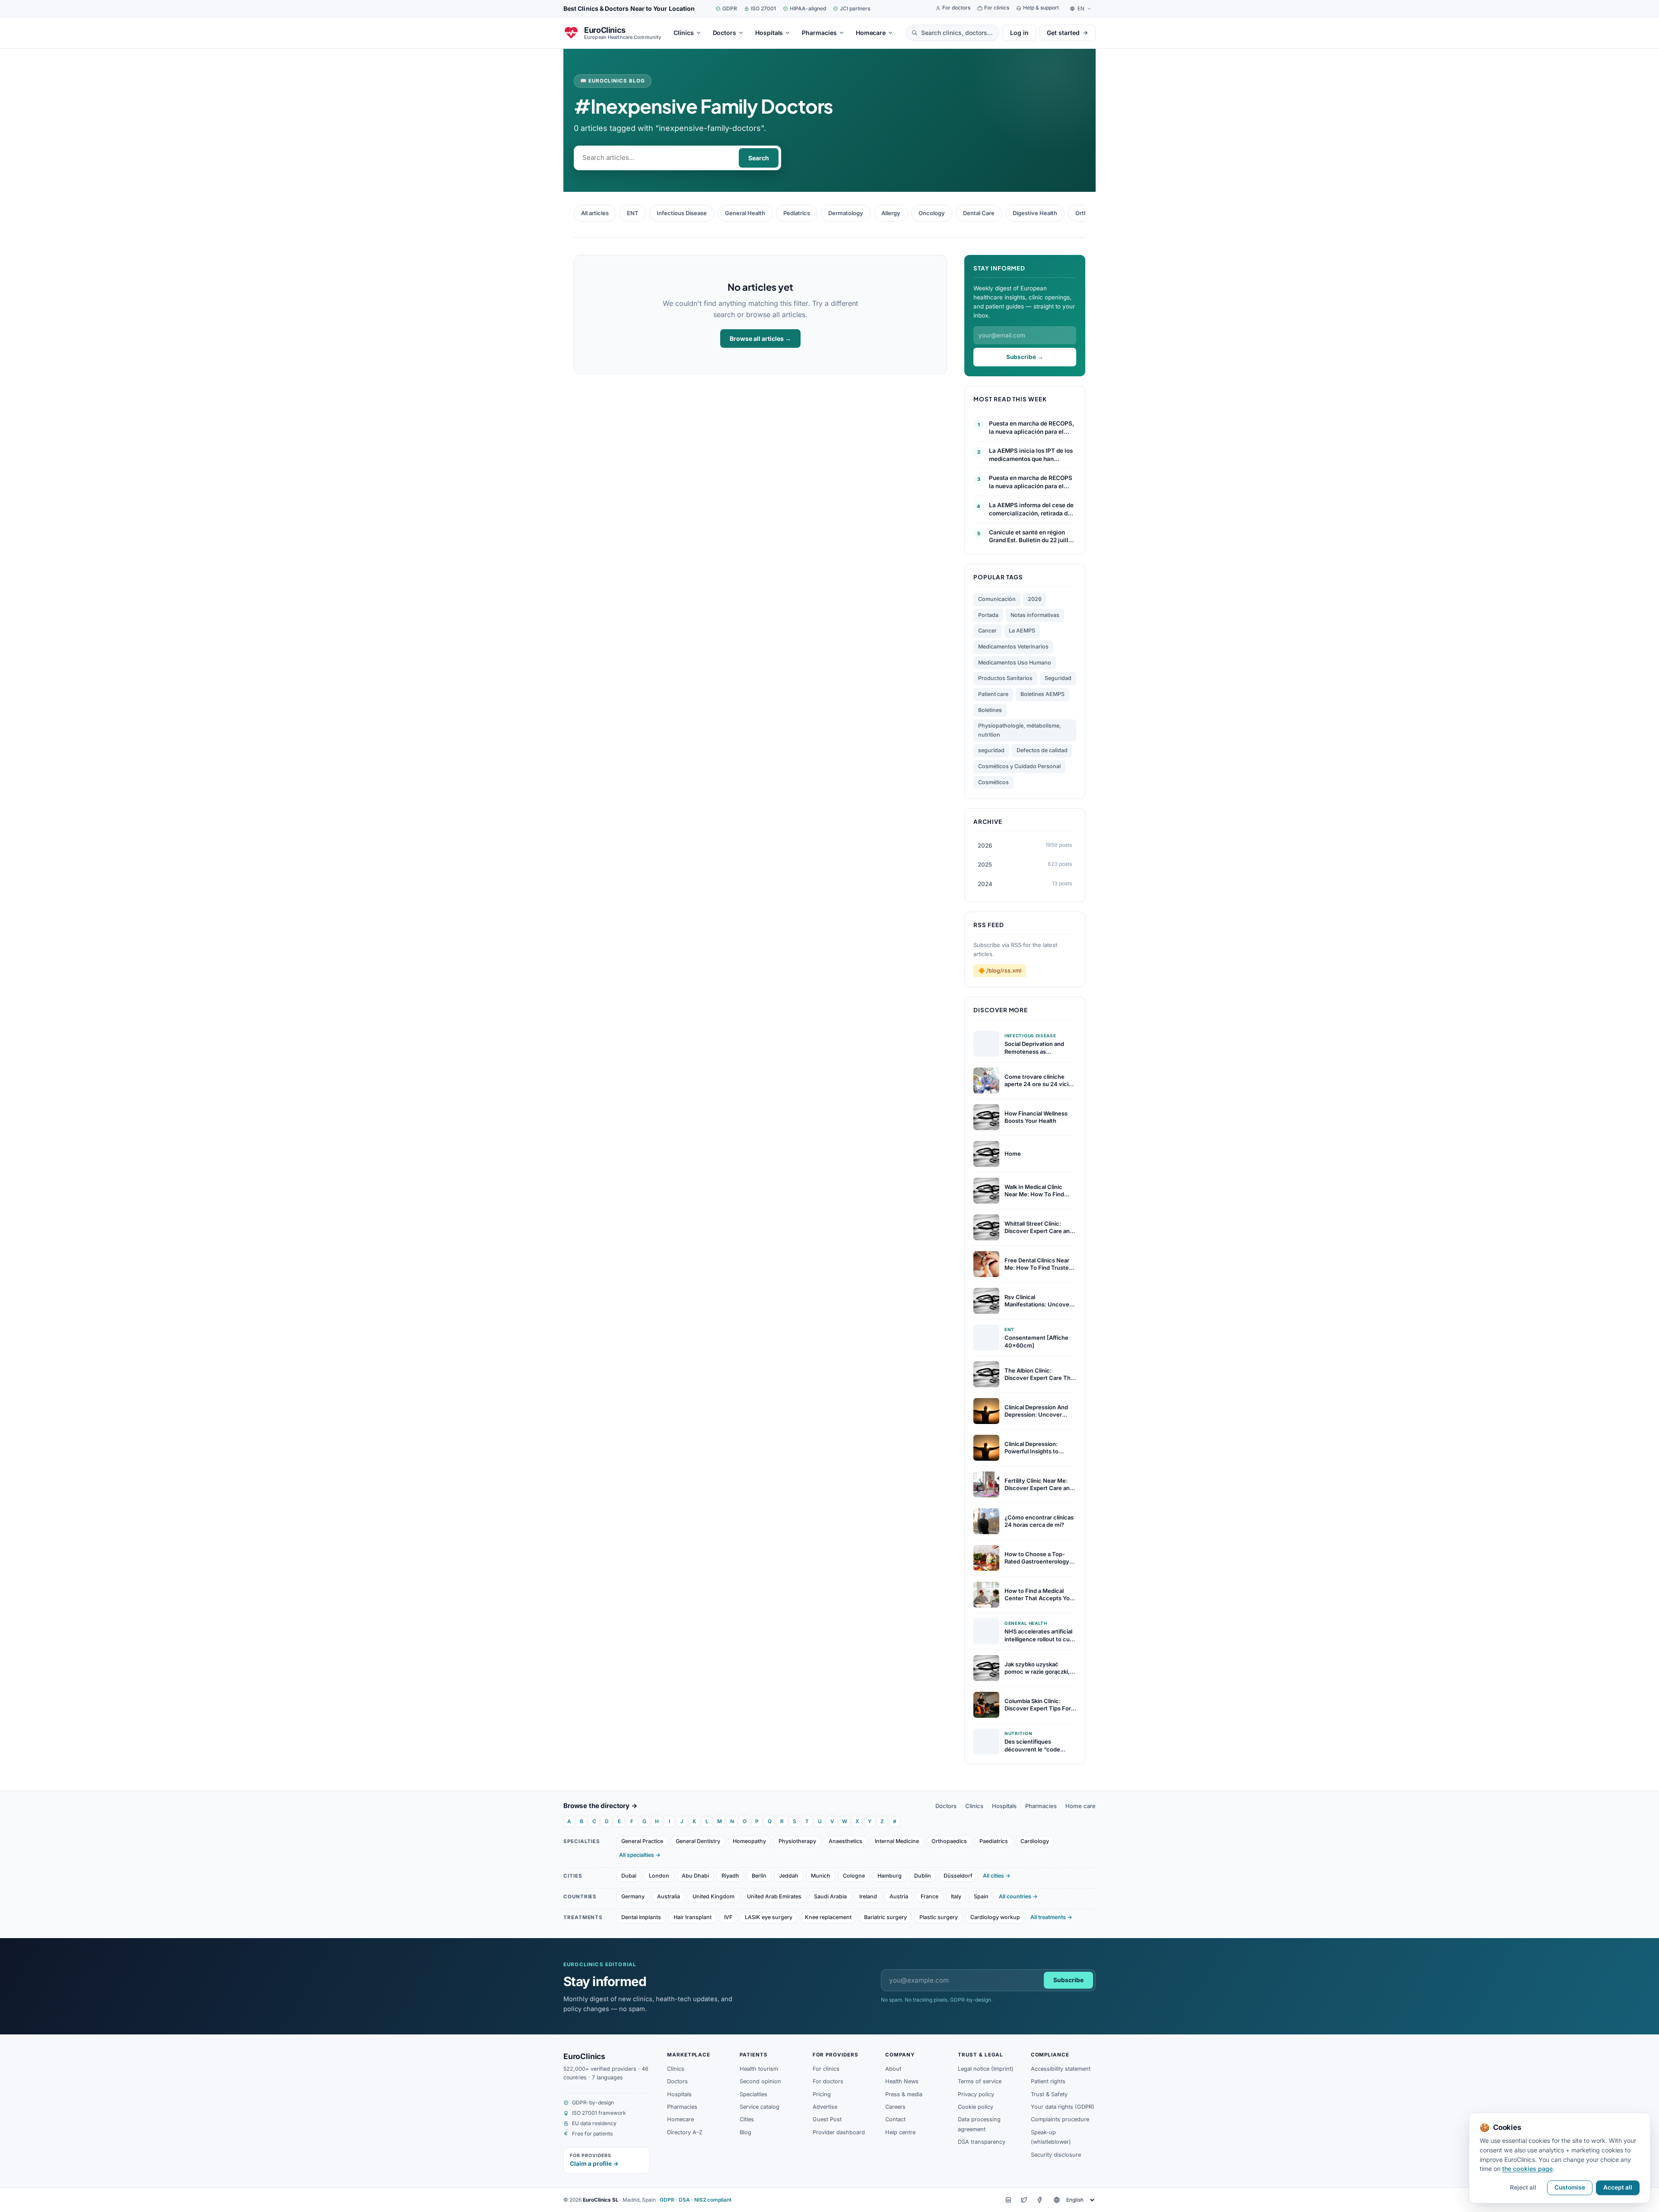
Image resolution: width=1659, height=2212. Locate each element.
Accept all (1618, 2187)
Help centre (900, 2132)
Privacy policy (976, 2094)
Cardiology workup (995, 1917)
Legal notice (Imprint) (986, 2069)
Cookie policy (976, 2107)
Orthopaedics (949, 1841)
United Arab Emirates (774, 1896)
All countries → (1018, 1896)
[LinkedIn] (1008, 2200)
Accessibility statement (1061, 2069)
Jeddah (789, 1876)
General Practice (642, 1841)
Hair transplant (693, 1917)
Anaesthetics (845, 1841)
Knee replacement (828, 1917)
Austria (899, 1896)
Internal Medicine (897, 1841)
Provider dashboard (839, 2132)
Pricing (822, 2094)
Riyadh (730, 1876)
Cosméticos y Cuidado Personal (1019, 766)
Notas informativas (1035, 615)
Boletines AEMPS (1042, 694)
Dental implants (641, 1917)
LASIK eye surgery (769, 1917)
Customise (1570, 2187)
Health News (902, 2081)
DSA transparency (982, 2142)
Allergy (891, 213)
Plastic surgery (939, 1917)
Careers (895, 2107)
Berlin (759, 1876)
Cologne (854, 1876)
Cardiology (1035, 1841)
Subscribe (1068, 1980)
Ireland (868, 1896)
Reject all (1523, 2187)
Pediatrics (797, 213)
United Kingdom (713, 1896)
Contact (895, 2119)
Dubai (629, 1876)
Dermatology (846, 213)
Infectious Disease (682, 213)
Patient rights (1048, 2081)
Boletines (990, 710)
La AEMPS (1022, 631)
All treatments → (1051, 1917)
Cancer (987, 631)
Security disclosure (1056, 2155)
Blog (745, 2132)
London (659, 1876)
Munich (821, 1876)
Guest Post (827, 2119)
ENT (633, 213)
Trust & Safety (1049, 2094)
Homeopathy (749, 1841)
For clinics (826, 2069)
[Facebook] (1039, 2200)
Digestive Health (1035, 213)
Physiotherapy (797, 1841)
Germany (633, 1896)
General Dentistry (698, 1841)
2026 (1035, 599)
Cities (747, 2119)
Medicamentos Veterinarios (1013, 647)
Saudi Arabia (830, 1896)
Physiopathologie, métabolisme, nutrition (1020, 730)
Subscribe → (1025, 357)
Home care (1081, 1806)
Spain (981, 1896)
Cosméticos (993, 782)
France (930, 1896)
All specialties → (640, 1855)
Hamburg (890, 1876)
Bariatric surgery (885, 1917)
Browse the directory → (601, 1806)
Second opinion (760, 2081)
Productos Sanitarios (1005, 678)
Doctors (946, 1806)
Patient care (993, 694)
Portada (988, 615)
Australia (669, 1896)
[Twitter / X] (1024, 2200)
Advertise (825, 2107)
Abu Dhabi (695, 1876)
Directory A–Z (685, 2132)
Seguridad (1058, 678)
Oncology (932, 213)
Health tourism (759, 2069)
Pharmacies (1041, 1806)
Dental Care (979, 213)
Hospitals (1004, 1806)
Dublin (923, 1876)
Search (759, 158)
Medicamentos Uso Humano (1015, 663)
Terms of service (980, 2081)
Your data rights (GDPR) (1063, 2107)
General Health (745, 213)
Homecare (680, 2119)
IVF (728, 1917)
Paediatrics (994, 1841)
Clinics (974, 1806)
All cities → (997, 1876)
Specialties (753, 2094)
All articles (595, 213)
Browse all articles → (760, 338)
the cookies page (1527, 2169)
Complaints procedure (1060, 2119)
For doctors (828, 2081)
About (893, 2069)
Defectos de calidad (1042, 750)
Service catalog (760, 2107)
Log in (1019, 33)
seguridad (991, 750)
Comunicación (997, 599)
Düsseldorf (958, 1876)
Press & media (904, 2094)
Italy (956, 1896)
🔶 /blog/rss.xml (1000, 971)
